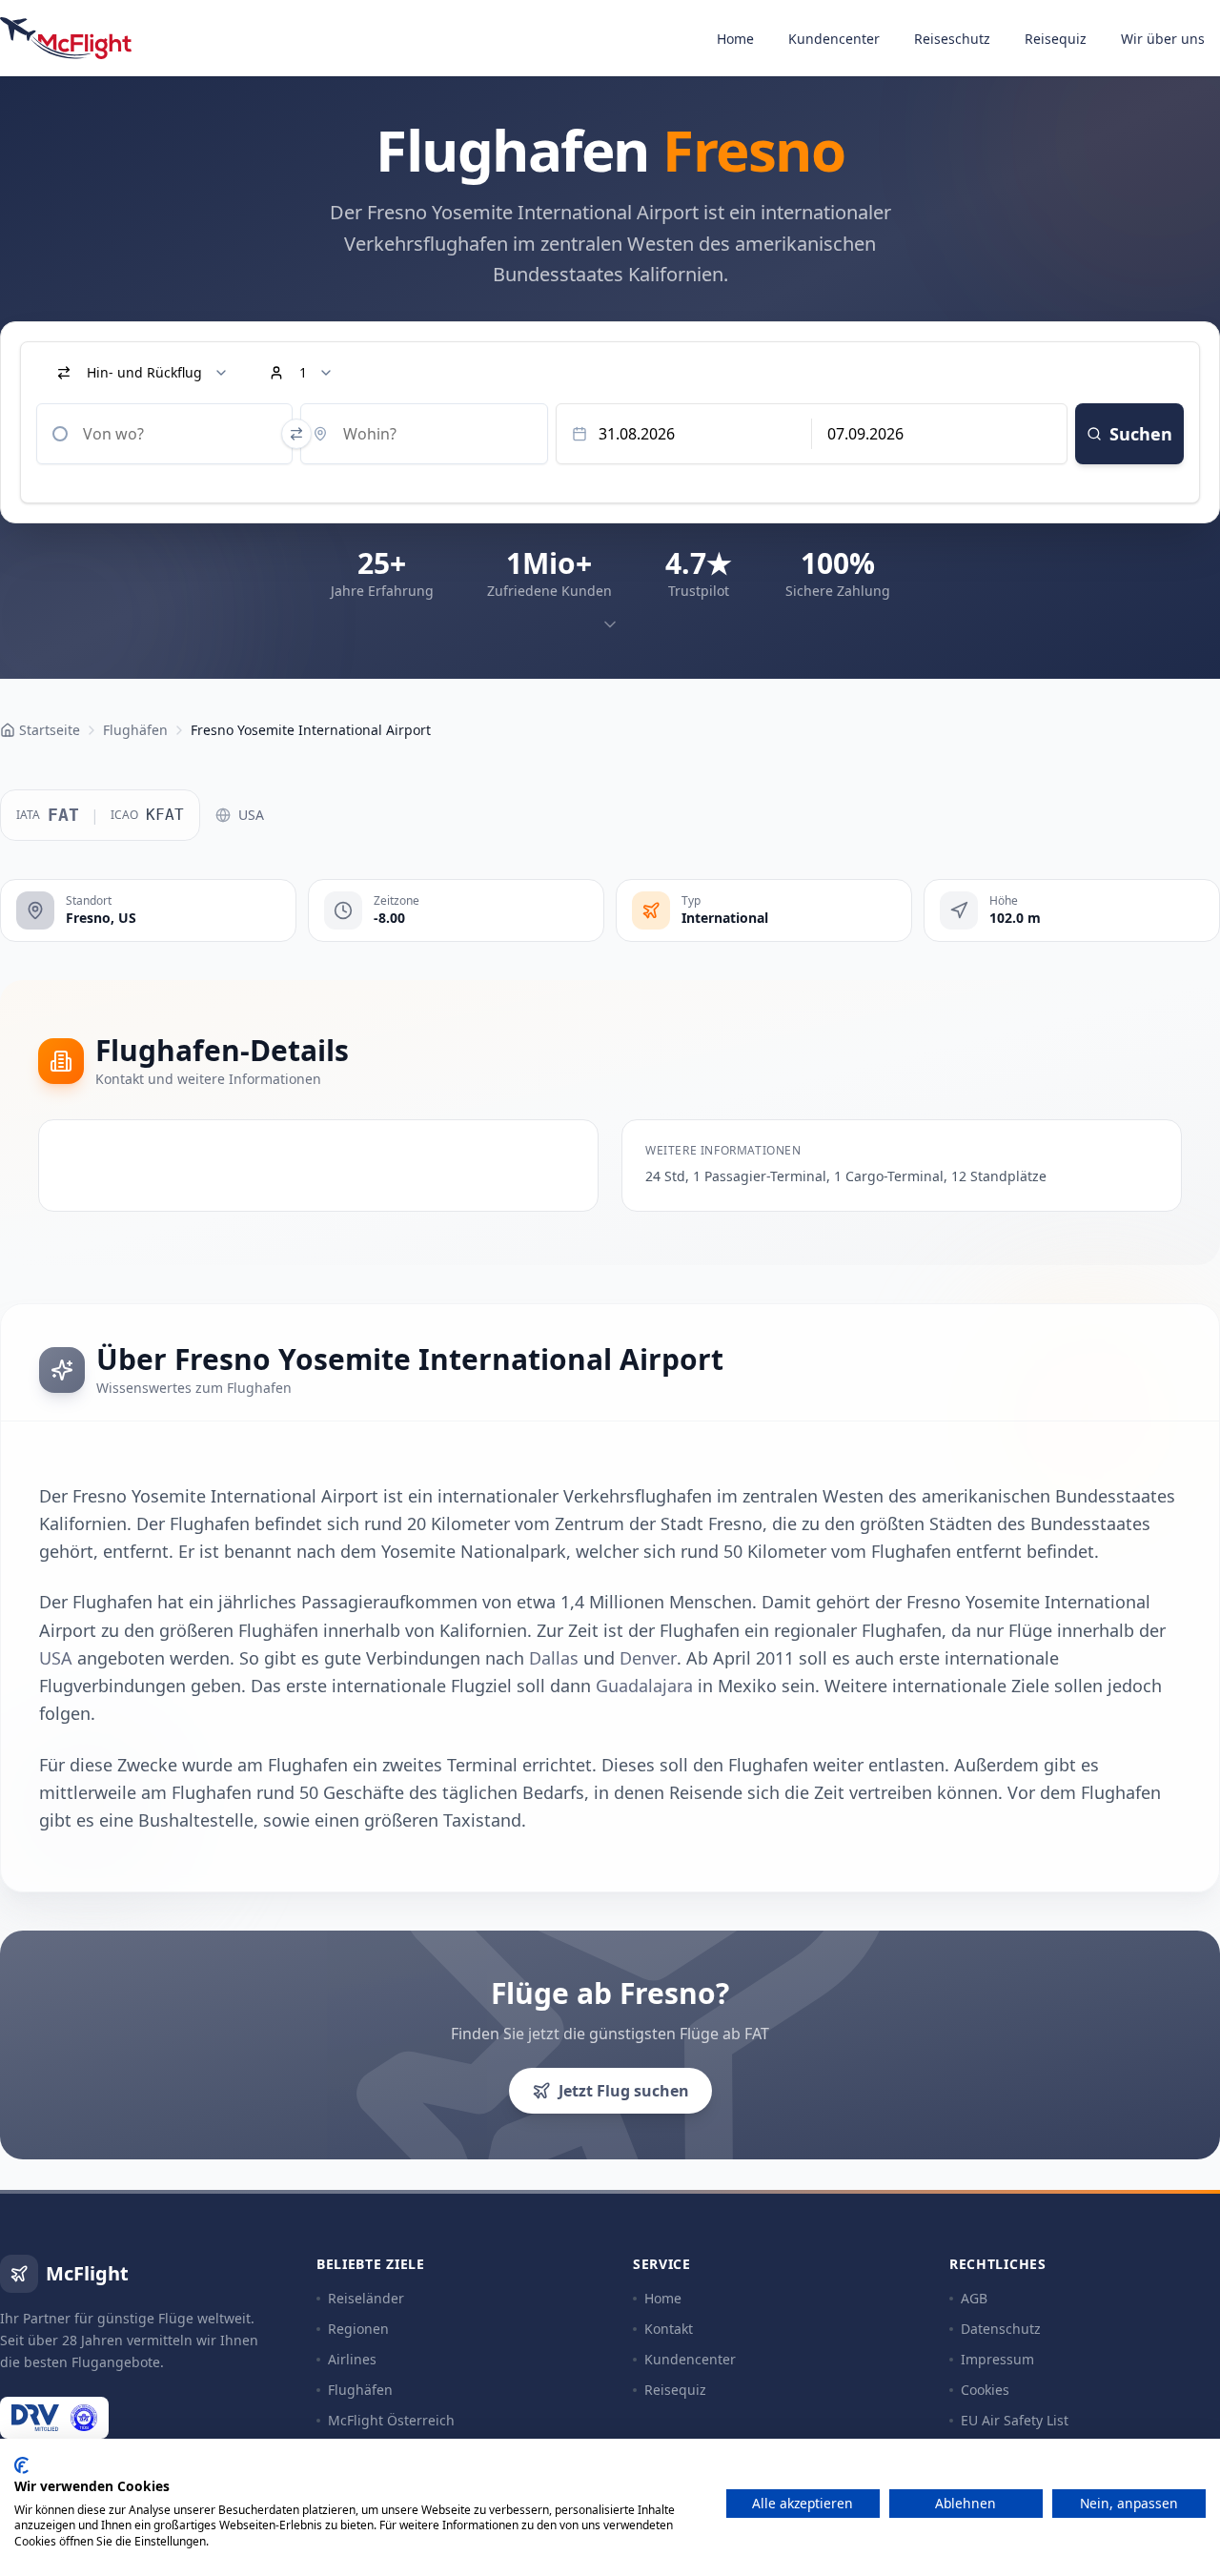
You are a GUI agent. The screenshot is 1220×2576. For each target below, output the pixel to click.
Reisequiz (1056, 39)
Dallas (554, 1658)
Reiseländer (366, 2298)
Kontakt (669, 2329)
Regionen (358, 2329)
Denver (648, 1658)
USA (251, 815)
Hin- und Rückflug (144, 372)
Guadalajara (644, 1686)
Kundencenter (834, 39)
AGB (974, 2298)
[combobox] (164, 434)
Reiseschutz (952, 39)
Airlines (352, 2359)
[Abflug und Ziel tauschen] (296, 434)
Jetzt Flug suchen (624, 2091)
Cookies (985, 2390)
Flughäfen (360, 2390)
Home (735, 39)
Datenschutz (1001, 2329)
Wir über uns (1163, 39)
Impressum (997, 2359)
